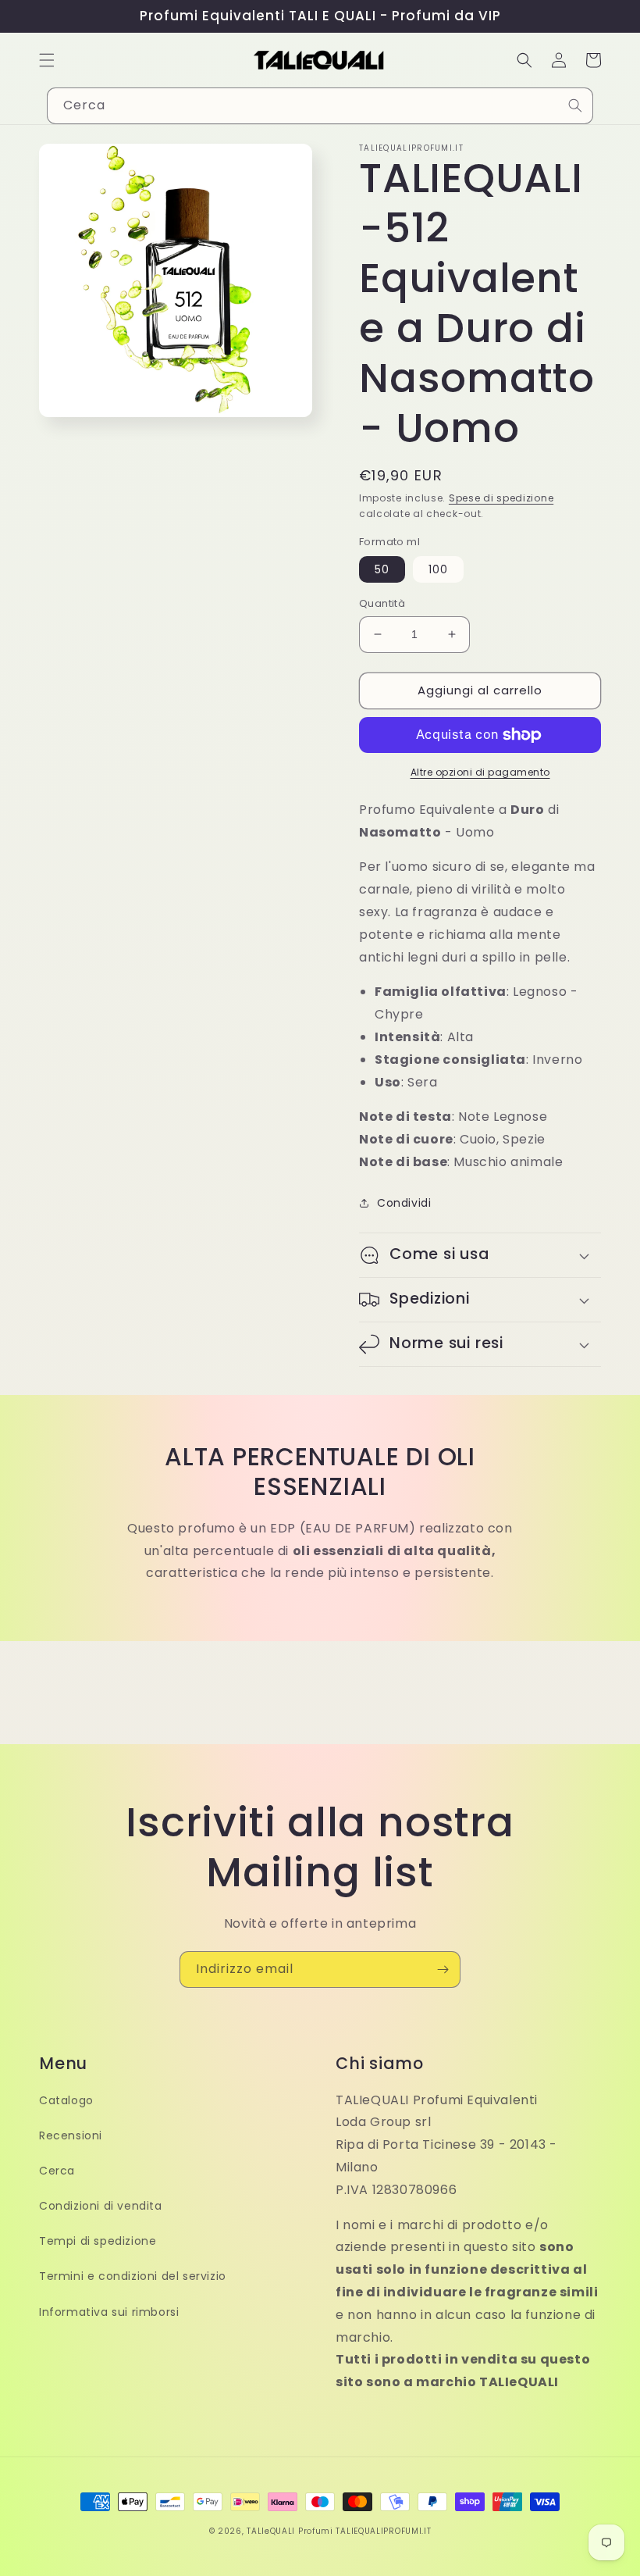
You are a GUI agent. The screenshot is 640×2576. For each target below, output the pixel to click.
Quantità (382, 603)
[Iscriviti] (443, 1969)
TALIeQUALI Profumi (290, 2531)
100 (438, 569)
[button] (47, 60)
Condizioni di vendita (101, 2206)
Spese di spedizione (501, 498)
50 (382, 569)
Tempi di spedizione (98, 2241)
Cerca (57, 2171)
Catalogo (66, 2100)
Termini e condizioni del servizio (133, 2276)
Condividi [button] (404, 1203)
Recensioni (71, 2135)
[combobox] (320, 106)
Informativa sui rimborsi (109, 2312)
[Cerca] (575, 105)
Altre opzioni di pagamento (480, 772)
